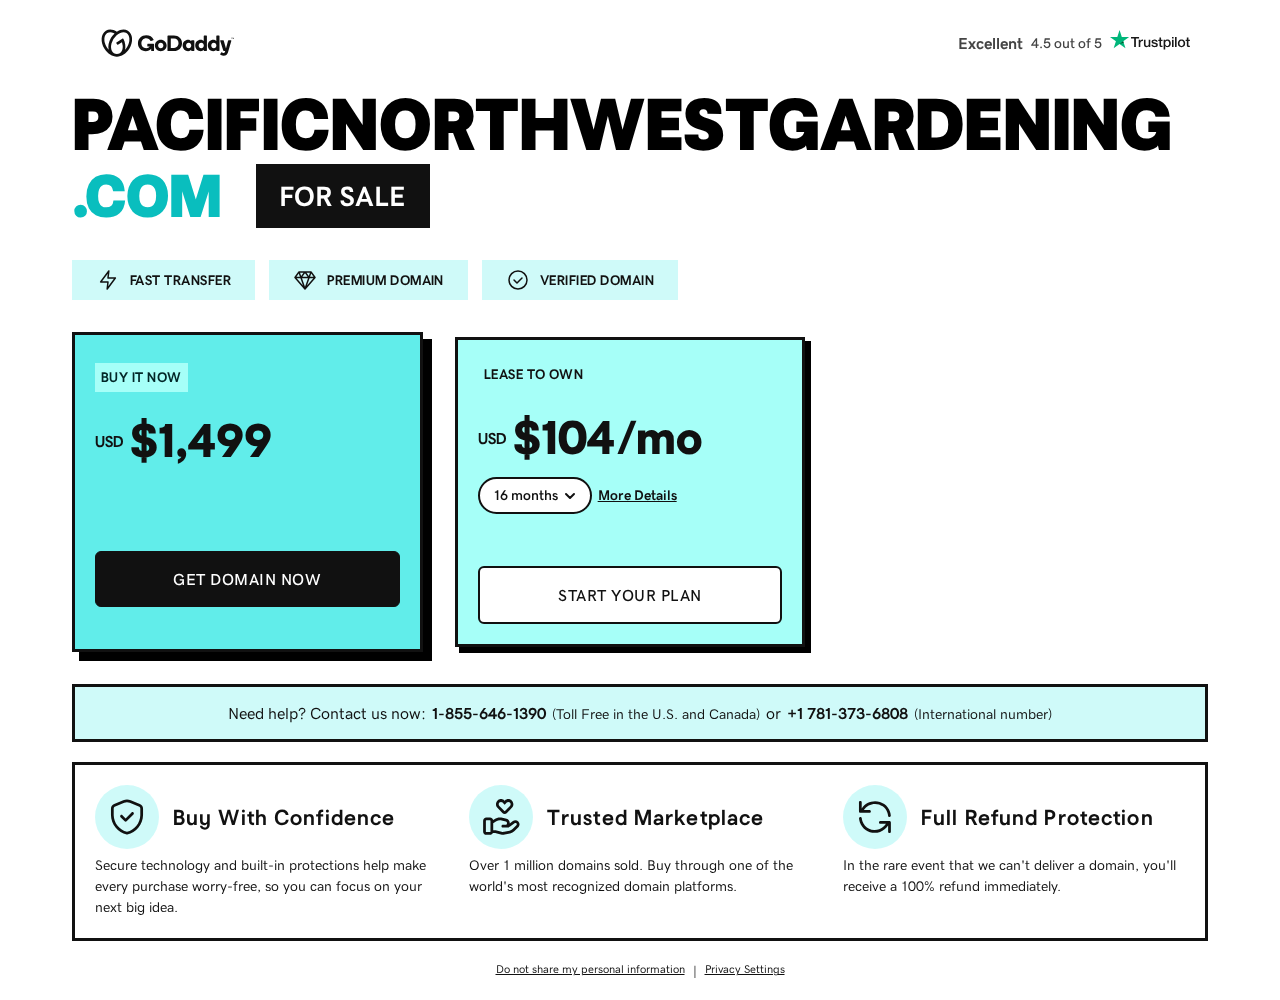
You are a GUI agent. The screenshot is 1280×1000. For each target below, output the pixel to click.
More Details (637, 495)
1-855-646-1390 (489, 713)
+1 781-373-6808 (847, 713)
